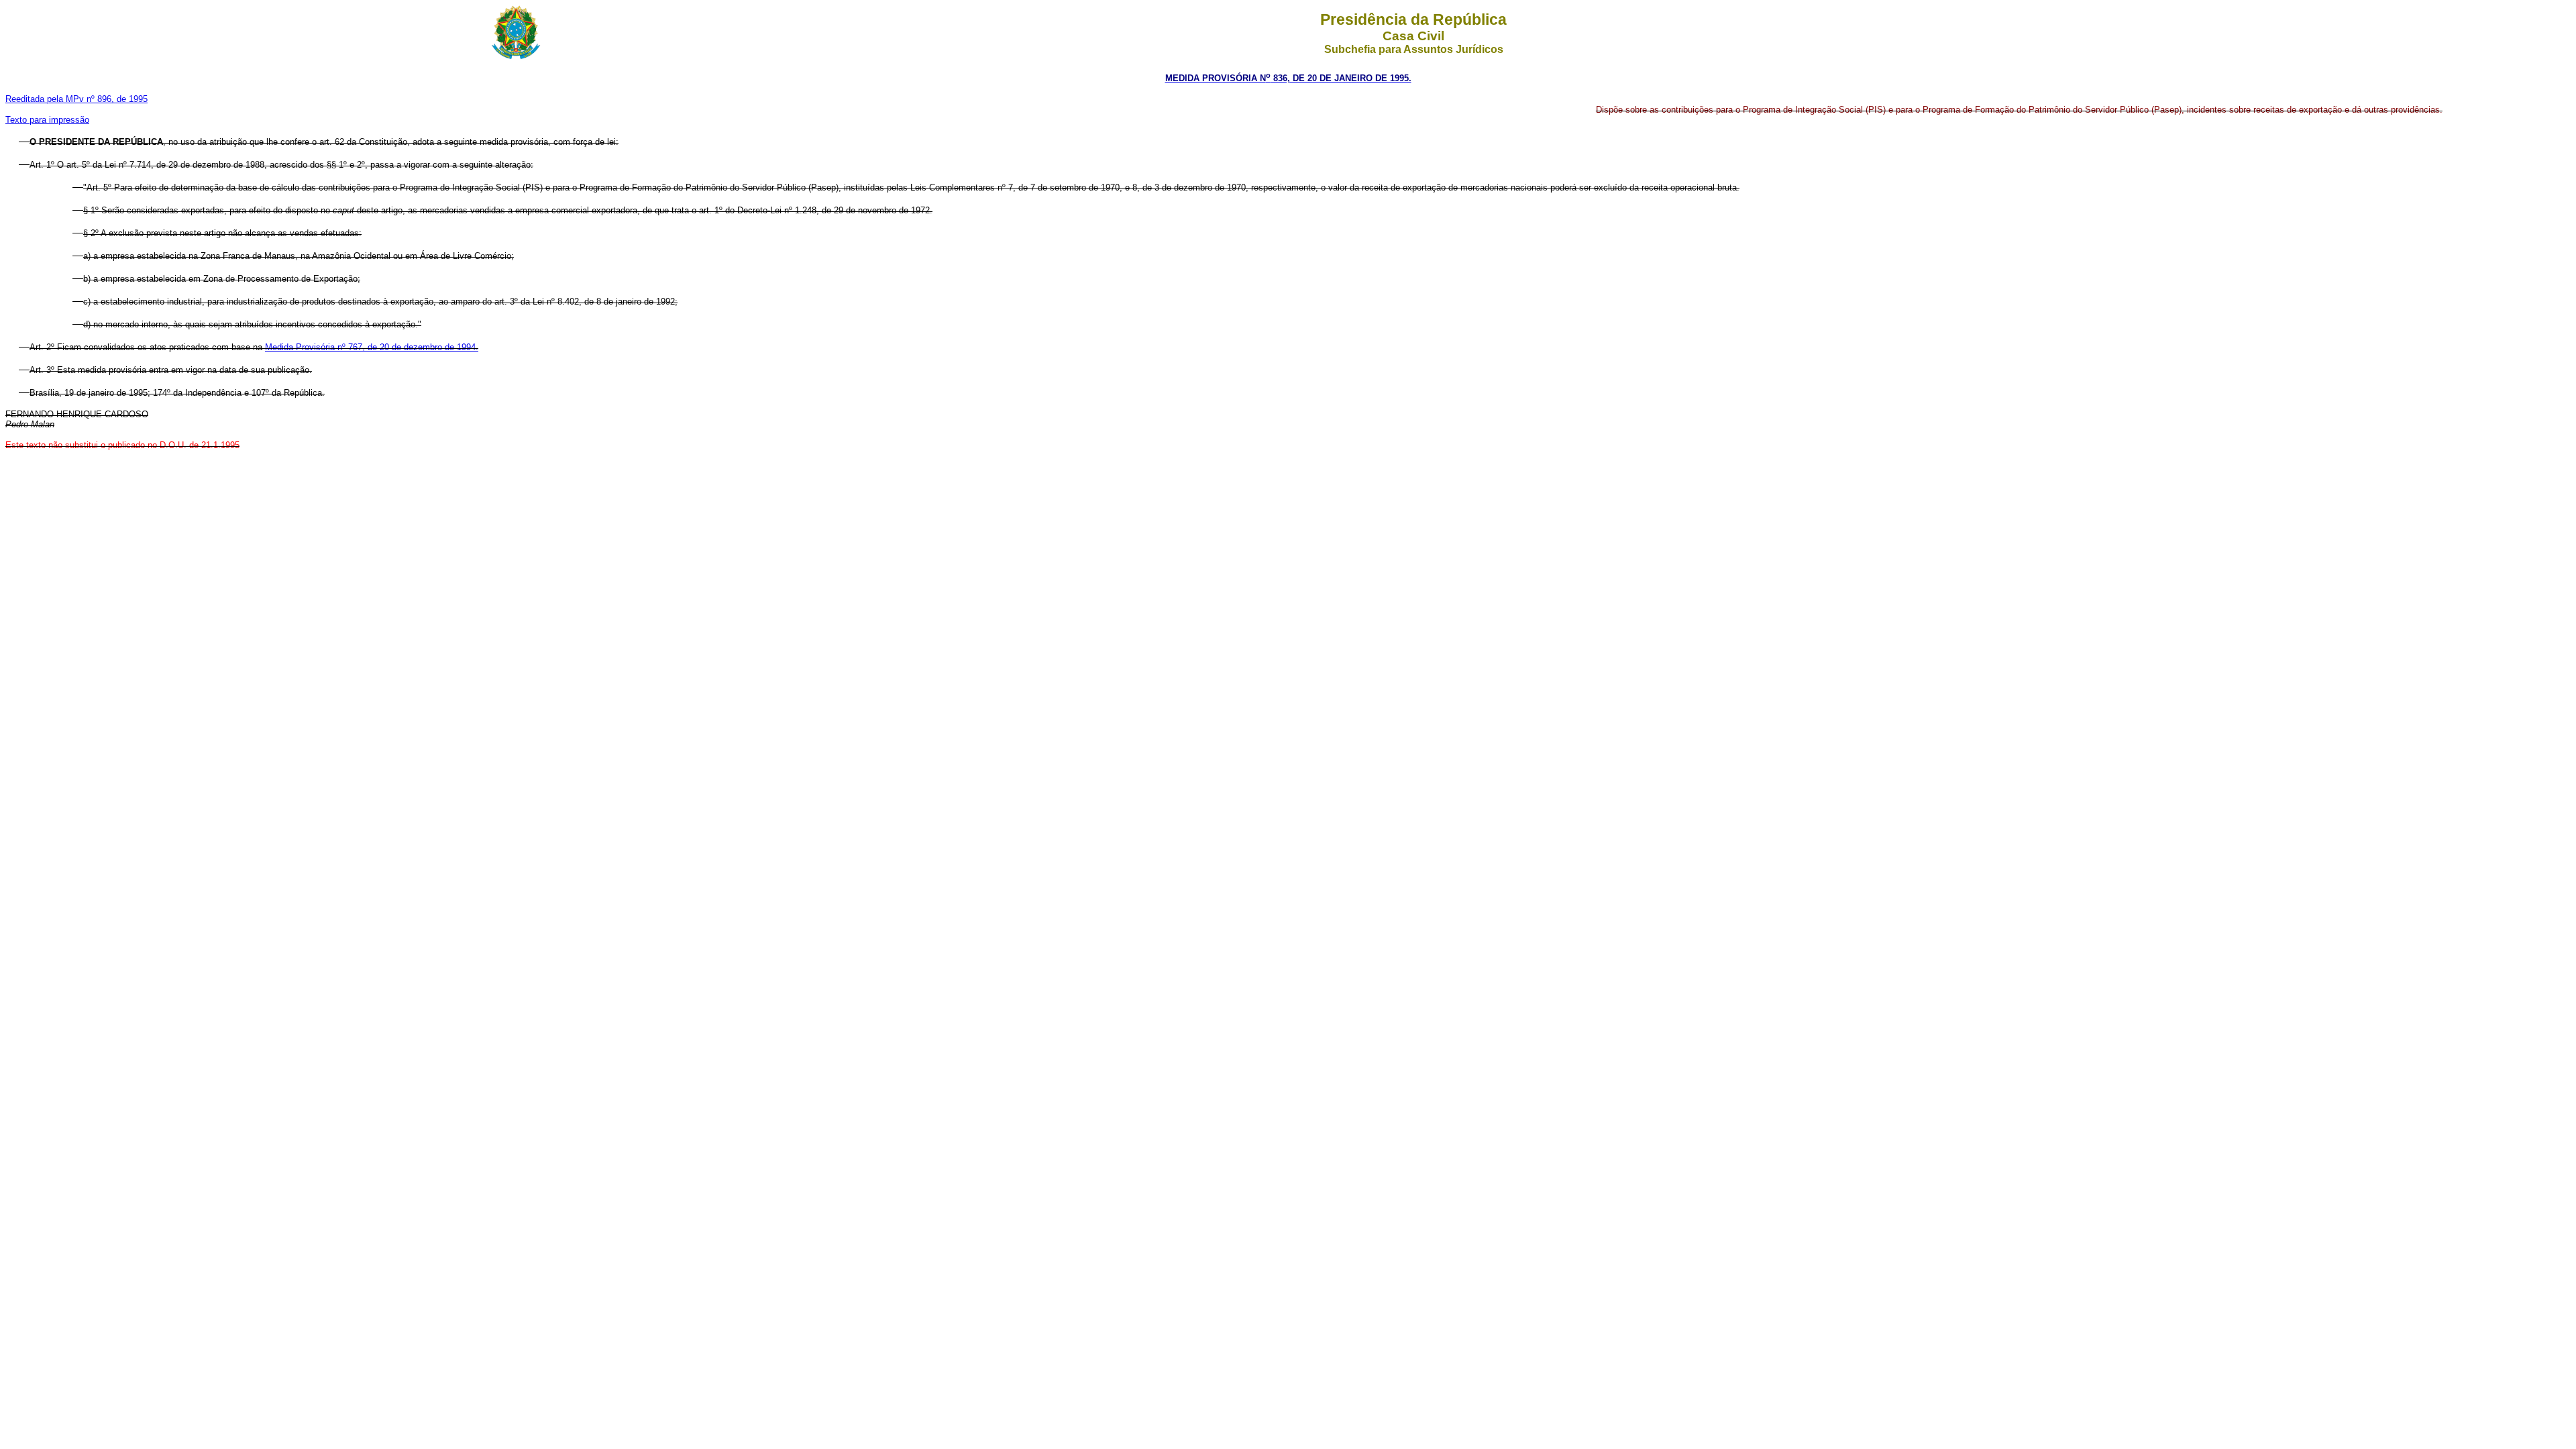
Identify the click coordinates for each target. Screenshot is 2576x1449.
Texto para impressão (47, 120)
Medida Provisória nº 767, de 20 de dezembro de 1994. (372, 347)
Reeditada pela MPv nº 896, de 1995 (76, 99)
